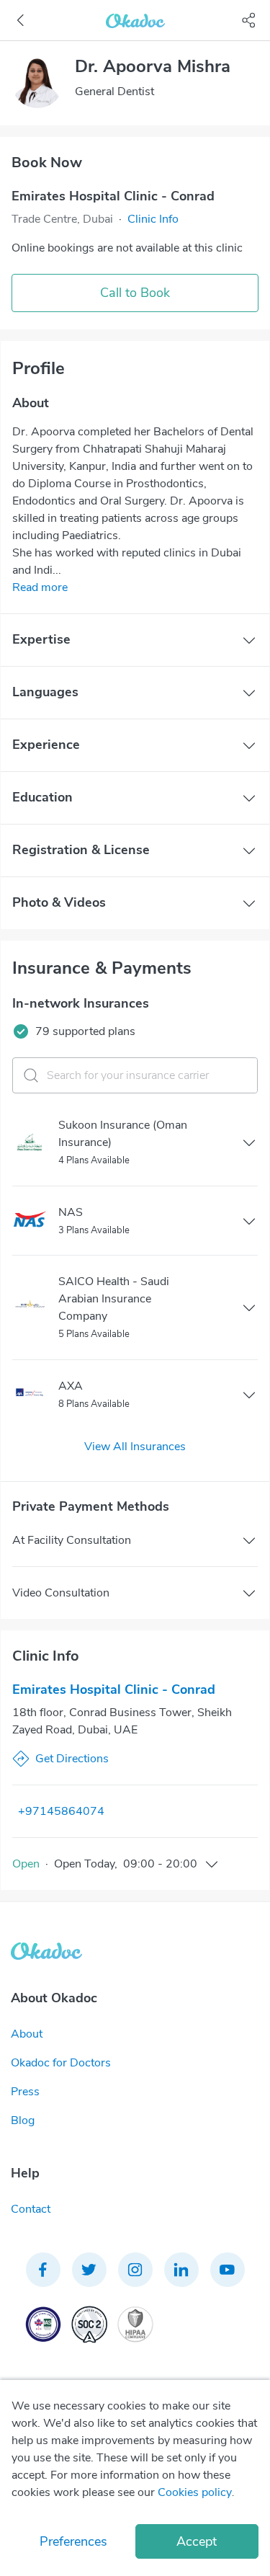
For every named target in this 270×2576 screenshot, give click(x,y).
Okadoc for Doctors (61, 2063)
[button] (153, 219)
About (27, 2034)
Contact (31, 2209)
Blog (23, 2120)
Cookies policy (195, 2492)
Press (25, 2092)
